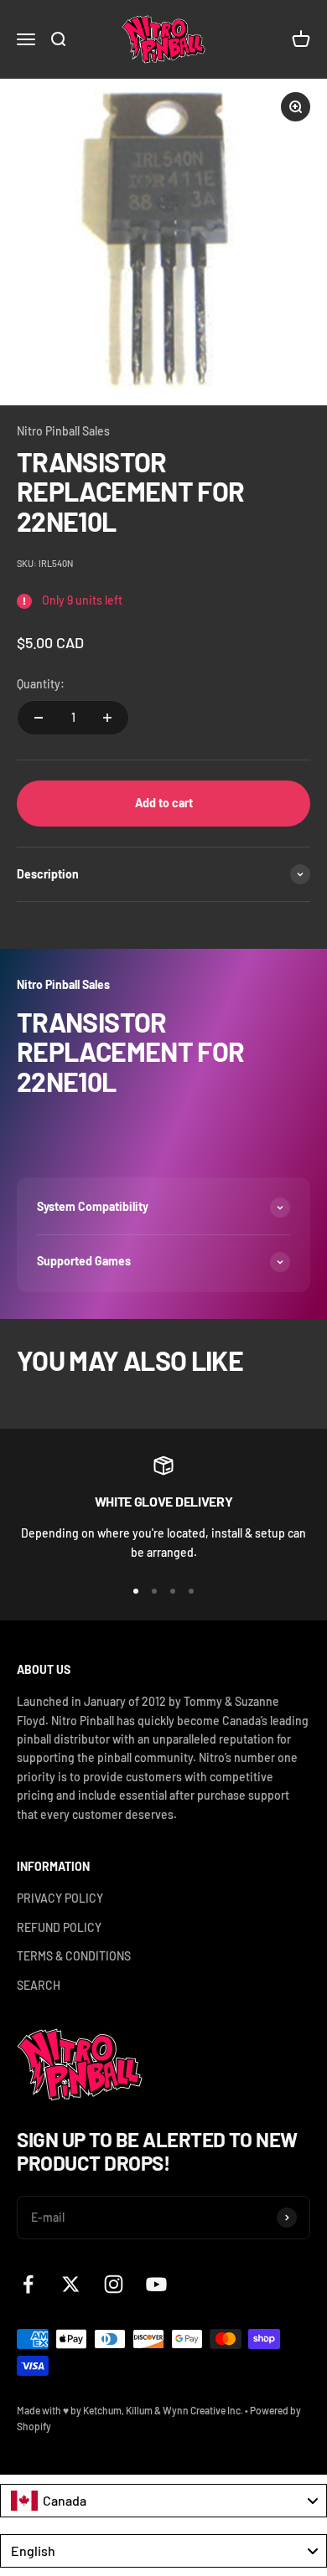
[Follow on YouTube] (156, 2284)
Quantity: (41, 684)
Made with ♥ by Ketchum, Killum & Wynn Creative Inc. (130, 2410)
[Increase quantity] (107, 718)
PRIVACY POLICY (60, 1898)
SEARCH (39, 1985)
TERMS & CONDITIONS (74, 1956)
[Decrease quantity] (39, 718)
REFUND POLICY (59, 1927)
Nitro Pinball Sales (63, 431)
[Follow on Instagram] (114, 2284)
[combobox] (163, 2501)
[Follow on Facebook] (28, 2284)
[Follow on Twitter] (71, 2284)
